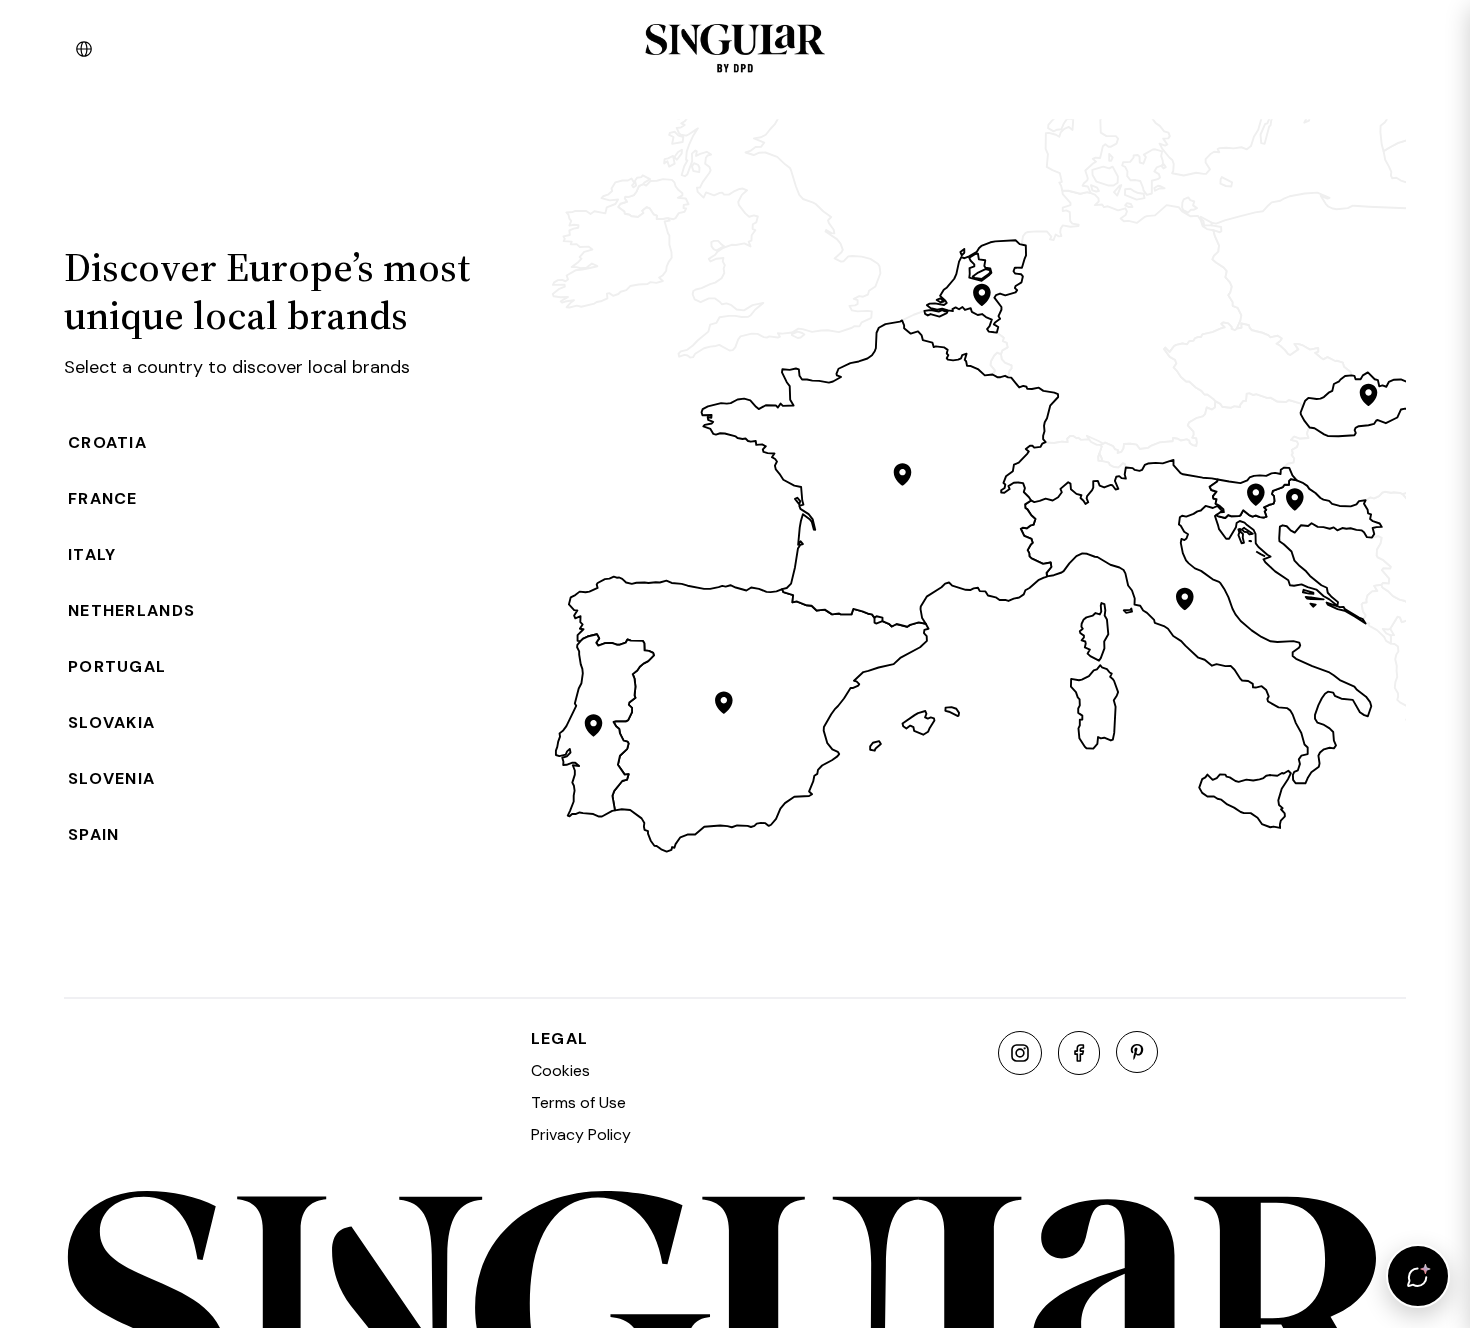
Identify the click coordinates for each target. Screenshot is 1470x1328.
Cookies (560, 1070)
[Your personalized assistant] (1418, 1276)
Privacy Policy (581, 1134)
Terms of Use (578, 1102)
